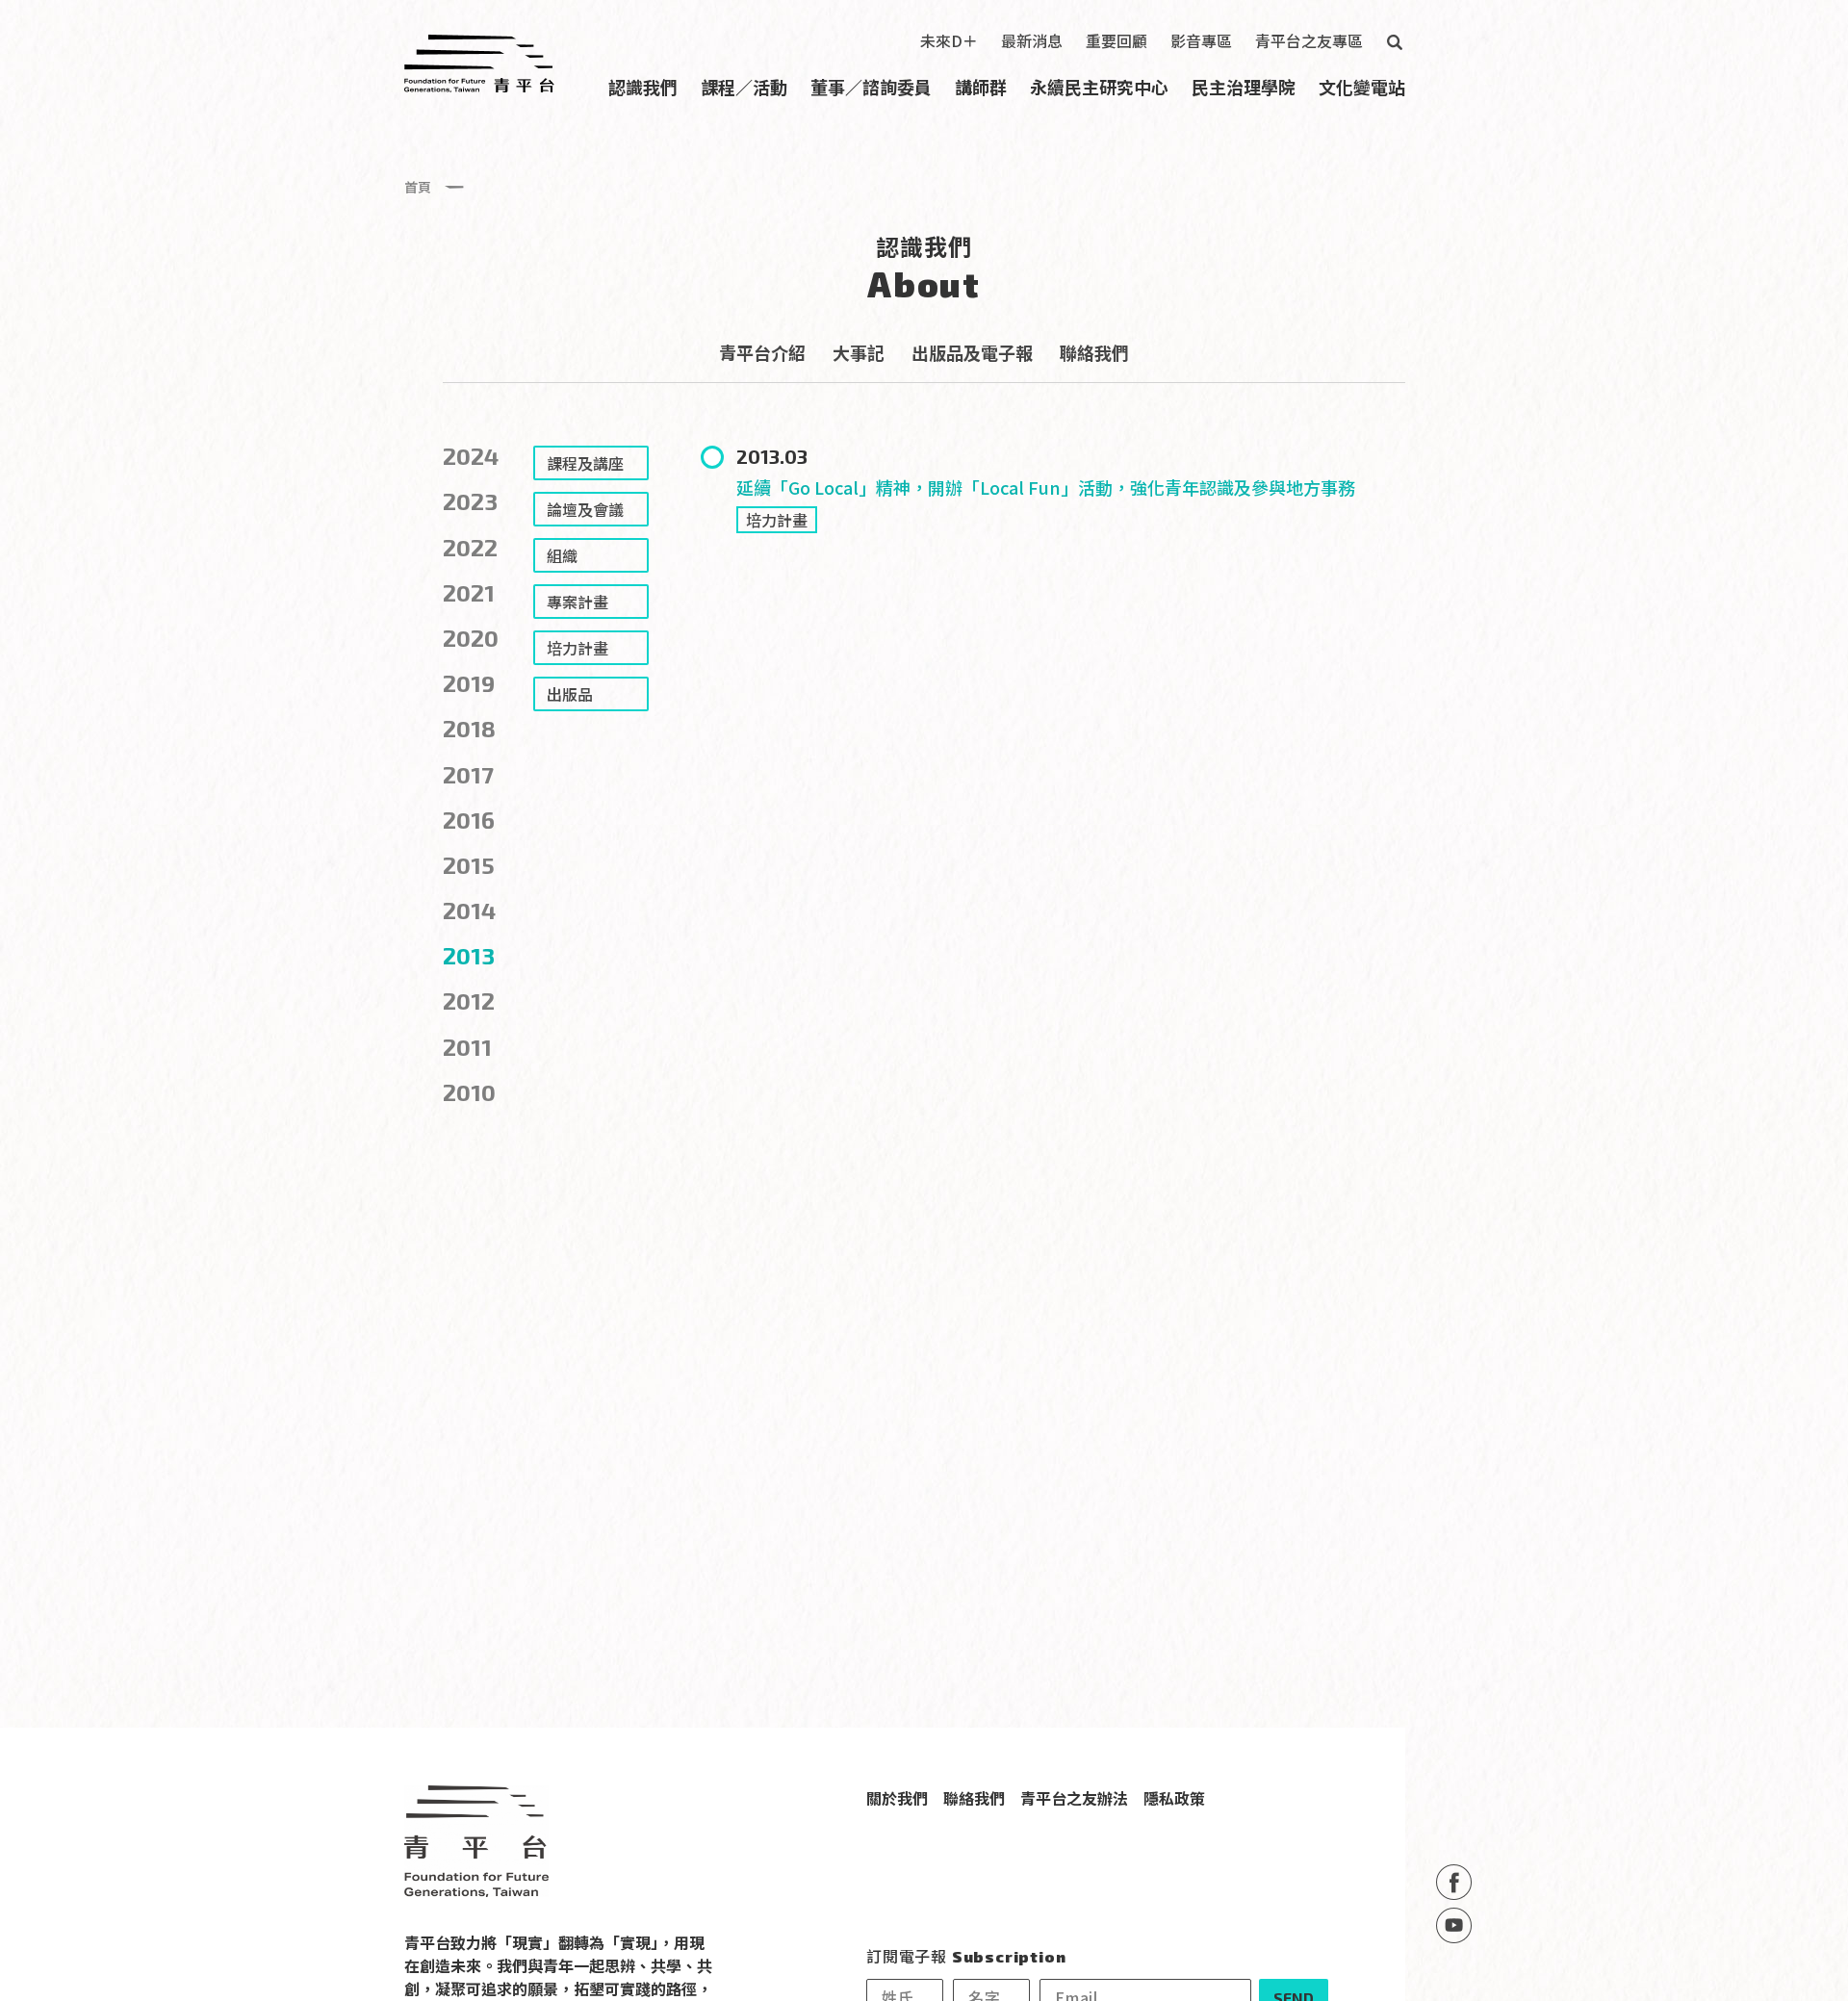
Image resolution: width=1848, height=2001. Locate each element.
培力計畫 (777, 520)
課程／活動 (744, 87)
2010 (469, 1092)
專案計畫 (577, 602)
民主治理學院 (1244, 87)
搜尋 (1394, 42)
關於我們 (897, 1798)
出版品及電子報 (972, 352)
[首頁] (479, 64)
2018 (469, 728)
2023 (470, 501)
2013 (469, 955)
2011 (467, 1047)
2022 (470, 547)
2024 (471, 456)
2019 (469, 683)
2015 (469, 865)
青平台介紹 (762, 352)
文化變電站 (1362, 87)
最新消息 (1032, 40)
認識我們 (643, 87)
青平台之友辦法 (1074, 1798)
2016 (469, 820)
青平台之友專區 (1309, 40)
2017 (468, 774)
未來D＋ (949, 40)
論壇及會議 (585, 509)
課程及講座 (585, 463)
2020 (471, 638)
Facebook (1454, 1882)
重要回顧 (1116, 40)
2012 (469, 1000)
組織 (562, 555)
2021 (469, 592)
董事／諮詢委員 (871, 87)
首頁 (418, 187)
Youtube (1454, 1925)
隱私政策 (1174, 1798)
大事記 (859, 352)
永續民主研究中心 (1099, 87)
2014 (469, 910)
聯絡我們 (1094, 352)
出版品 (570, 694)
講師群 (981, 87)
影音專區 (1201, 40)
